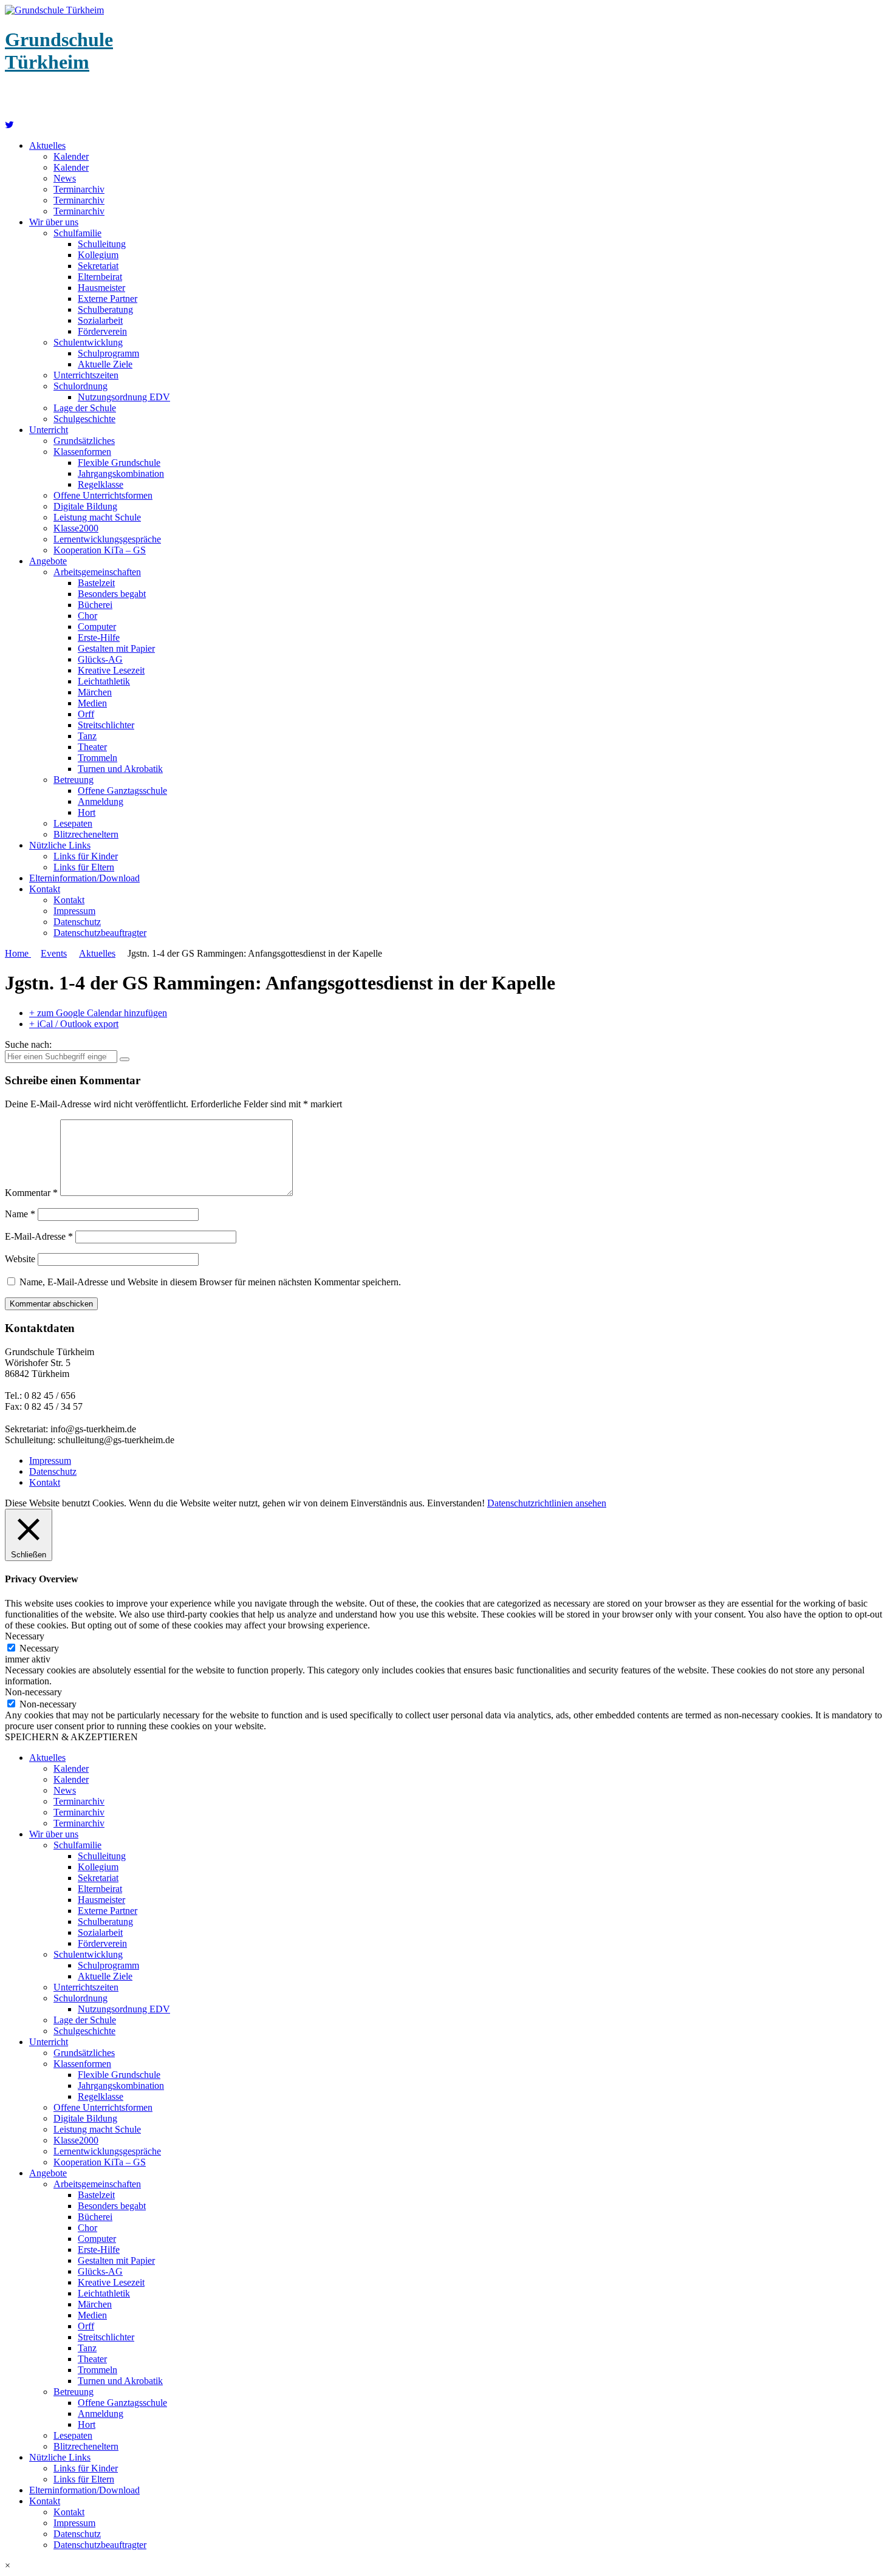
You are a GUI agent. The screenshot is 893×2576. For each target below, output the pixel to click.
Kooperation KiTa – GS (100, 550)
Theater (92, 747)
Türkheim (59, 51)
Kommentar (31, 1193)
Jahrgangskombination (121, 473)
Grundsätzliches (84, 441)
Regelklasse (101, 484)
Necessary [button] (25, 1636)
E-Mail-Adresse (39, 1236)
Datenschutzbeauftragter (100, 933)
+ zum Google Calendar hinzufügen (98, 1013)
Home (18, 953)
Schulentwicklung (88, 342)
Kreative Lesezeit (111, 670)
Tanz (87, 736)
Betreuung (74, 780)
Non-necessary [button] (33, 1692)
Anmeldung (101, 801)
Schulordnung (80, 386)
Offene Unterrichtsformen (103, 495)
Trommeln (98, 758)
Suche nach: (28, 1044)
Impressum (74, 911)
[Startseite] (9, 125)
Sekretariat (98, 266)
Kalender (71, 156)
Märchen (95, 692)
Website (20, 1259)
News (65, 178)
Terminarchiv (79, 189)
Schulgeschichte (84, 419)
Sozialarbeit (100, 320)
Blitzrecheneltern (86, 834)
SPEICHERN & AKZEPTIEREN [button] (71, 1737)
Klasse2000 (76, 528)
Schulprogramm (108, 353)
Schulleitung (102, 244)
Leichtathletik (104, 681)
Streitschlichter (106, 725)
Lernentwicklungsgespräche (107, 539)
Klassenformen (82, 452)
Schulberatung (105, 309)
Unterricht (49, 430)
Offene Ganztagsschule (122, 791)
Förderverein (102, 331)
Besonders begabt (112, 594)
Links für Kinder (86, 856)
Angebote (48, 561)
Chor (87, 616)
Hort (87, 812)
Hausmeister (101, 288)
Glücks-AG (100, 659)
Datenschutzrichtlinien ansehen (547, 1503)
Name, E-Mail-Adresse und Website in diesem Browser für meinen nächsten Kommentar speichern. (210, 1282)
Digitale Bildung (85, 506)
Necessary (39, 1648)
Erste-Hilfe (99, 637)
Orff (86, 714)
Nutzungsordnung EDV (124, 397)
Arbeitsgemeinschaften (97, 572)
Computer (97, 627)
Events (54, 953)
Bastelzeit (96, 583)
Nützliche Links (60, 845)
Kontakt (45, 889)
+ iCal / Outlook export (74, 1024)
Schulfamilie (77, 233)
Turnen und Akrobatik (120, 769)
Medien (92, 703)
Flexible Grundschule (119, 463)
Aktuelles (47, 145)
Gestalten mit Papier (116, 648)
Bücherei (95, 605)
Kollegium (98, 255)
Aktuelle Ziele (105, 364)
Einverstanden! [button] (456, 1503)
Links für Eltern (84, 867)
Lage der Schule (85, 408)
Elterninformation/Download (84, 878)
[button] (446, 2566)
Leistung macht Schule (97, 517)
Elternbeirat (100, 277)
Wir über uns (54, 222)
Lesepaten (73, 823)
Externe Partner (108, 299)
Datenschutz (77, 922)
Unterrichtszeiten (86, 375)
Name (20, 1214)
